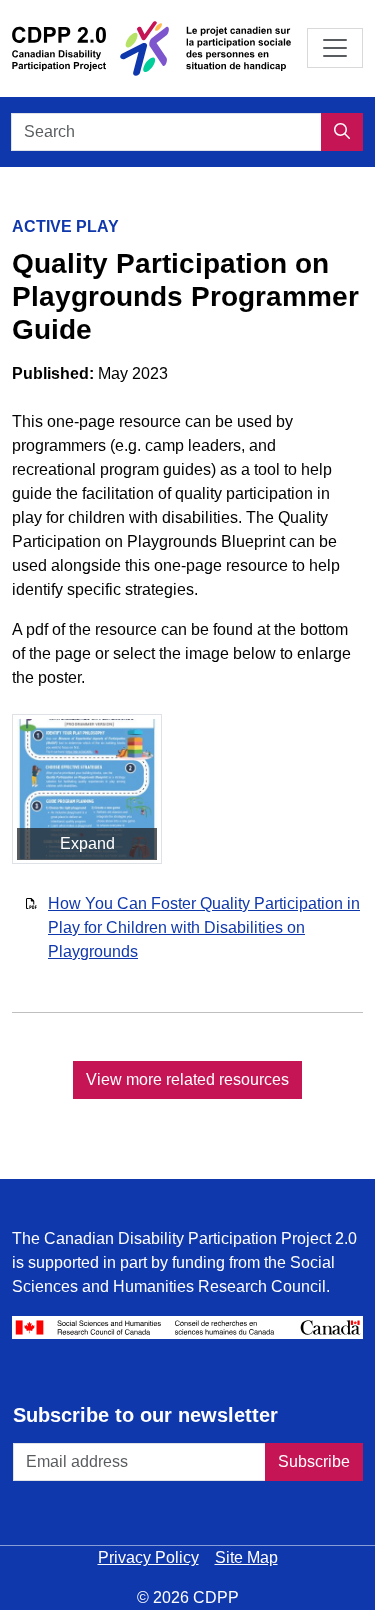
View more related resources (187, 1079)
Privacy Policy (148, 1557)
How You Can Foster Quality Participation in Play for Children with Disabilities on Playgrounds (204, 927)
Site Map (246, 1557)
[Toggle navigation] (335, 48)
